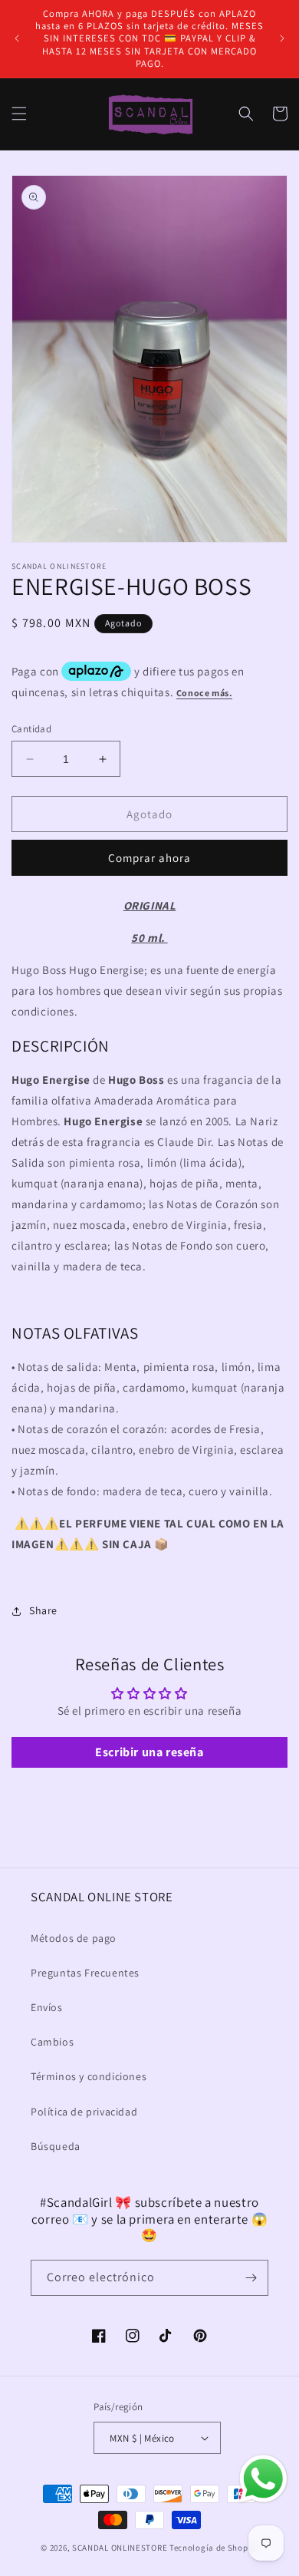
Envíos (47, 2007)
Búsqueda (56, 2146)
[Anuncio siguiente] (282, 38)
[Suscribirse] (251, 2278)
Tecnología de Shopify (214, 2548)
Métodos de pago (74, 1938)
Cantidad (31, 729)
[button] (19, 114)
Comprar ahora (149, 858)
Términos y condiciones (89, 2076)
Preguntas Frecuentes (85, 1973)
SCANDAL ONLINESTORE (120, 2548)
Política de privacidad (84, 2112)
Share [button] (43, 1610)
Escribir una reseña (149, 1752)
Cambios (52, 2042)
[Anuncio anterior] (17, 38)
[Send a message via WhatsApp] (263, 2479)
